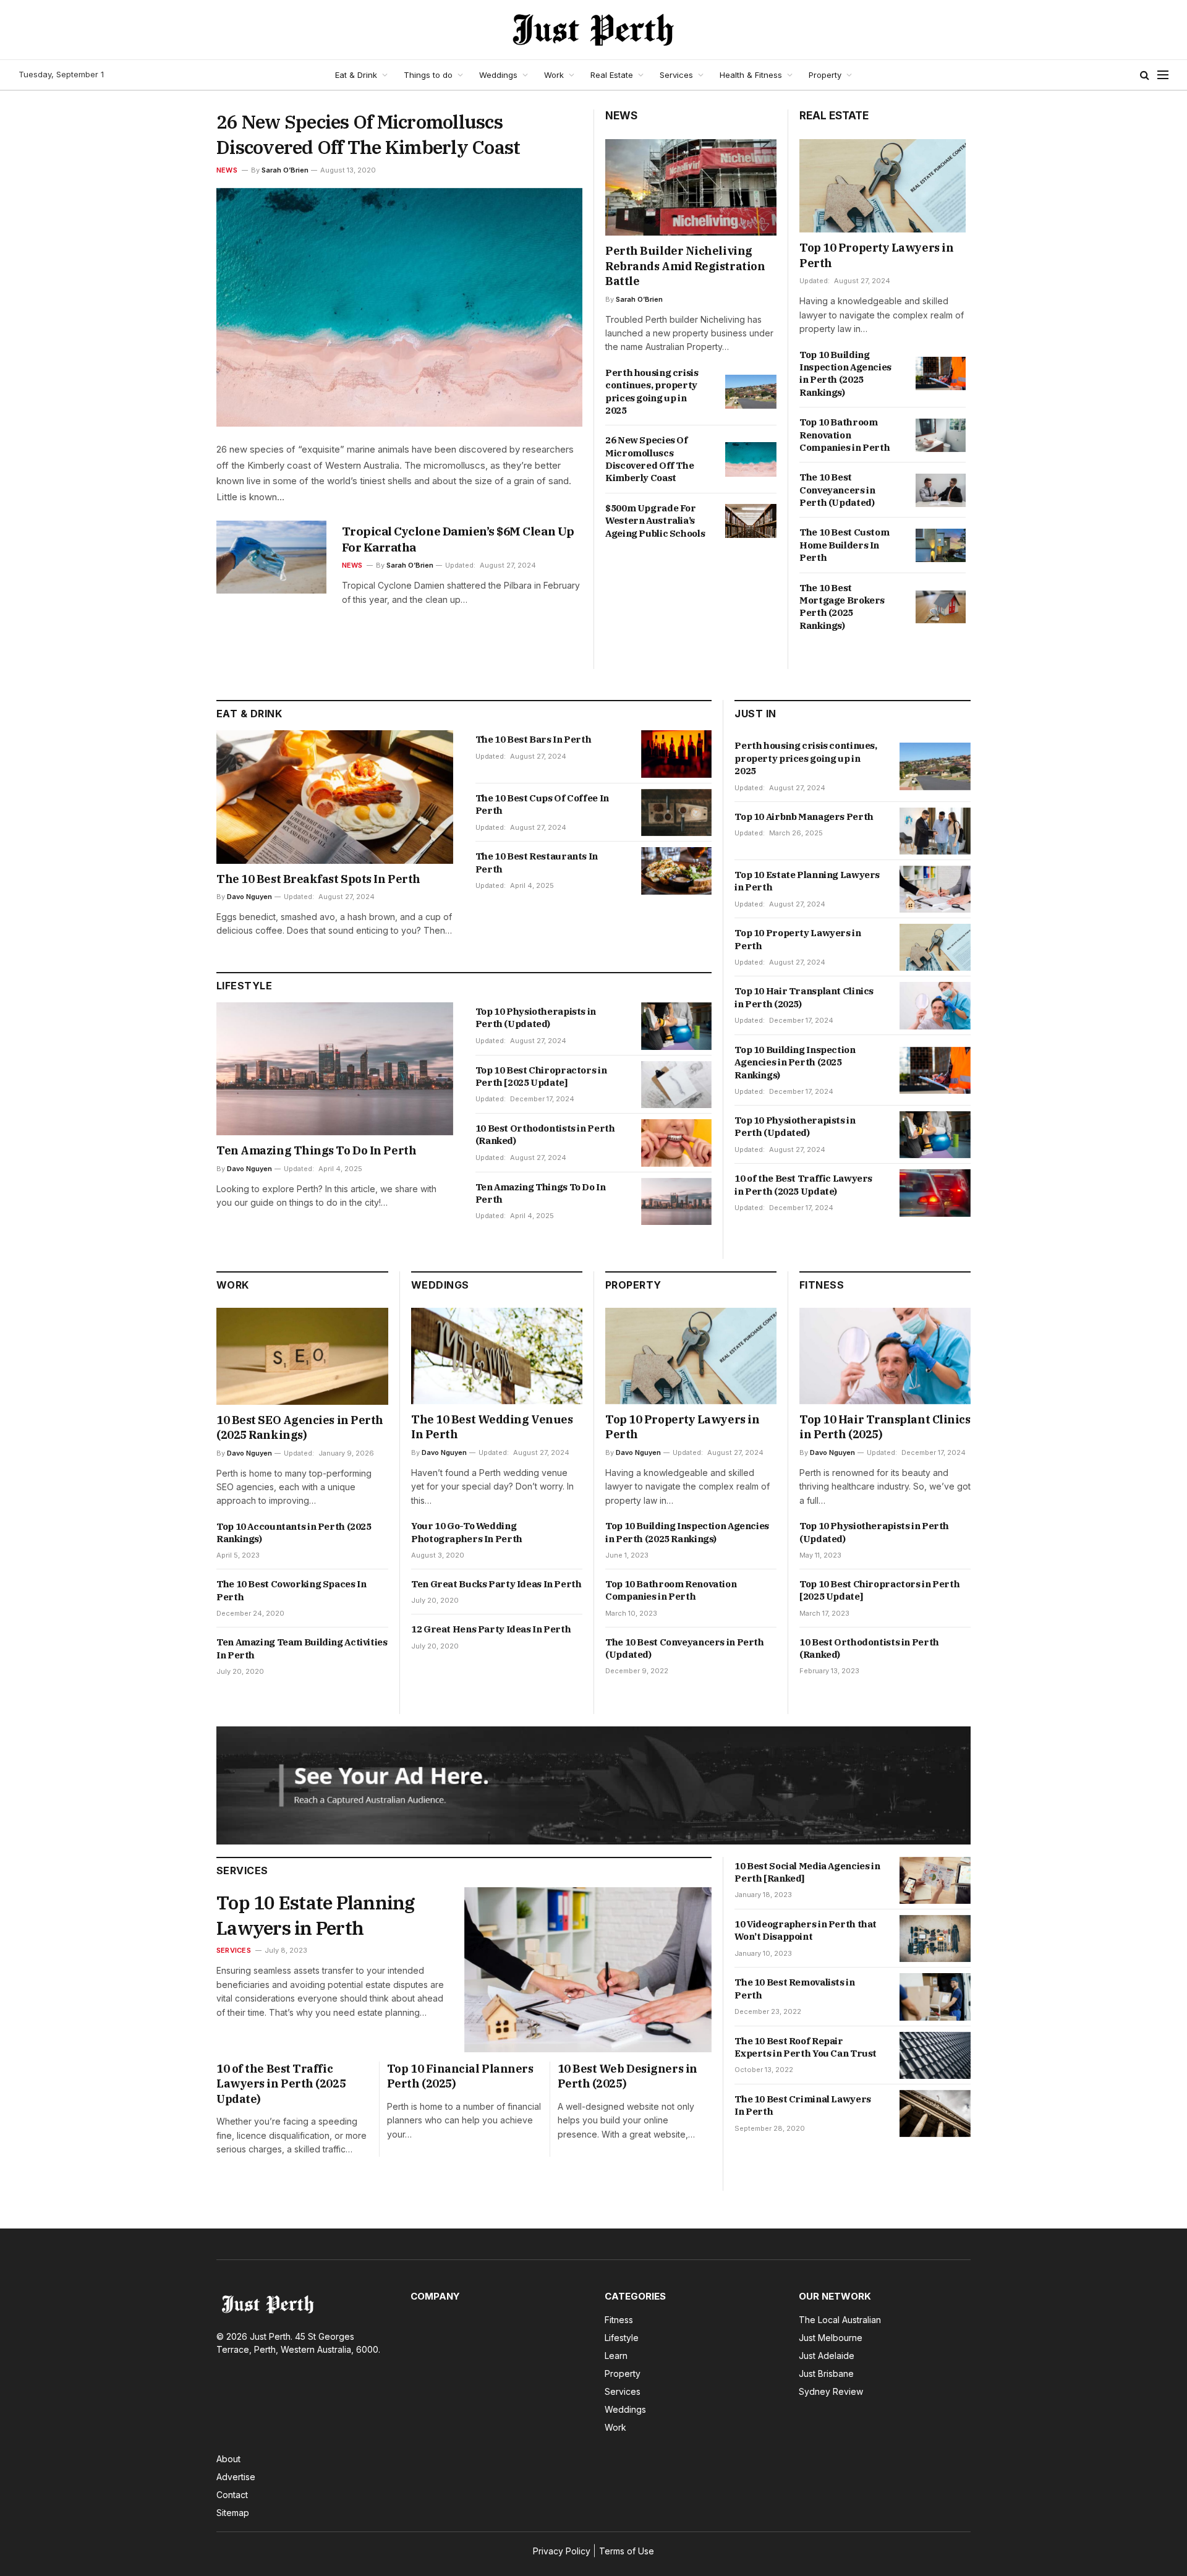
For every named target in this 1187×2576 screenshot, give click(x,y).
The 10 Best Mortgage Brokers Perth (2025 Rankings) (842, 607)
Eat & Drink (356, 75)
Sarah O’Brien (285, 170)
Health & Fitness (751, 75)
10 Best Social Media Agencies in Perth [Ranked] (807, 1872)
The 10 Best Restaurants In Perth (537, 862)
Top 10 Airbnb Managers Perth (804, 817)
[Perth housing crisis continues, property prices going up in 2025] (751, 392)
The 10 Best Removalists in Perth (794, 1988)
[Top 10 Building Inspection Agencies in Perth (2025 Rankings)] (941, 373)
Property (825, 75)
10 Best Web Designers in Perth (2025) (628, 2076)
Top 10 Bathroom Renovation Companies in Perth (845, 435)
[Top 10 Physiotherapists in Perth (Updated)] (677, 1026)
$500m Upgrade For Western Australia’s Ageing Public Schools (655, 521)
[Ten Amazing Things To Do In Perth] (335, 1069)
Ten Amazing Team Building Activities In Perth (302, 1648)
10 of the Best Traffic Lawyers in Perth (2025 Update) (803, 1184)
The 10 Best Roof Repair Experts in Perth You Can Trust (806, 2047)
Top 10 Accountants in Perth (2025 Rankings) (294, 1533)
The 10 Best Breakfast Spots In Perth (318, 879)
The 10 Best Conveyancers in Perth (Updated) (837, 490)
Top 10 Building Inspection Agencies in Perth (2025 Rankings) (845, 373)
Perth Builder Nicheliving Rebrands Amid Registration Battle (685, 266)
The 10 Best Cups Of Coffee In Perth (542, 804)
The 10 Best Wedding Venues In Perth (492, 1427)
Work (554, 75)
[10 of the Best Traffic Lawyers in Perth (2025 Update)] (935, 1193)
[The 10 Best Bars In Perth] (677, 754)
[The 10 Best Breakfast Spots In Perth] (335, 797)
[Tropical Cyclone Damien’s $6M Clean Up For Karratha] (271, 557)
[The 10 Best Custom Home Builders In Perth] (941, 545)
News (227, 170)
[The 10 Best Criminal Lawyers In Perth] (935, 2113)
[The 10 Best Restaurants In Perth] (677, 871)
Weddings (498, 75)
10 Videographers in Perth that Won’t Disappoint (806, 1930)
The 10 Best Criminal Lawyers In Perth (803, 2105)
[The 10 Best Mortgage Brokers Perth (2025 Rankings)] (941, 607)
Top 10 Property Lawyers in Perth (876, 255)
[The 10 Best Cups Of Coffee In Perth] (677, 813)
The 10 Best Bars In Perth (534, 739)
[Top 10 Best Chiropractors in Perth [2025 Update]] (677, 1085)
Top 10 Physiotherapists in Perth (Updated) (536, 1017)
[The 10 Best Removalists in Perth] (935, 1997)
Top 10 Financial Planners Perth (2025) (460, 2076)
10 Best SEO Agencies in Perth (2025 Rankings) (300, 1427)
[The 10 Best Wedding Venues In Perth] (497, 1356)
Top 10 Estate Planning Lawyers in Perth (807, 881)
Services (676, 75)
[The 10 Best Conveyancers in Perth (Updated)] (941, 490)
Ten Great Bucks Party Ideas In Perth (496, 1584)
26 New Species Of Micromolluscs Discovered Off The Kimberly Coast (368, 134)
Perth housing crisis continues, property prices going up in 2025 (652, 391)
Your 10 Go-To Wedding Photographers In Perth (467, 1532)
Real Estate (612, 75)
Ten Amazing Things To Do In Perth (316, 1150)
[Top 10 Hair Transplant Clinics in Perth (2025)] (935, 1005)
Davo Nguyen (249, 897)
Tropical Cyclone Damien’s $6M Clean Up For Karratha (458, 539)
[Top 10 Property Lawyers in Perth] (883, 186)
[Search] (1145, 75)
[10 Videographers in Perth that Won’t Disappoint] (935, 1938)
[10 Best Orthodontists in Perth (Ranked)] (677, 1143)
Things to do (428, 75)
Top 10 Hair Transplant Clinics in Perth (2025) (804, 997)
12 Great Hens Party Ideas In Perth (491, 1629)
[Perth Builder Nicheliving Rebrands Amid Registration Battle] (691, 187)
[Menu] (1163, 75)
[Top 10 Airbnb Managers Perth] (935, 831)
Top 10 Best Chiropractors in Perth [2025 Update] (541, 1076)
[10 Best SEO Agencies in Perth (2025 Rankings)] (302, 1356)
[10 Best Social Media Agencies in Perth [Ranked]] (935, 1880)
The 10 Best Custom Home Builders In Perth (844, 545)
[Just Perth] (593, 30)
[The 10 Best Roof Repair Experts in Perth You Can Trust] (935, 2055)
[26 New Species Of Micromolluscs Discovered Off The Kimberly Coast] (399, 308)
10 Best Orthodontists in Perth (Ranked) (545, 1134)
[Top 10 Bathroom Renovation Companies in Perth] (941, 435)
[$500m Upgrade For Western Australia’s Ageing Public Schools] (751, 521)
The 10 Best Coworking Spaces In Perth (291, 1590)
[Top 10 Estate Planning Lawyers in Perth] (935, 889)
